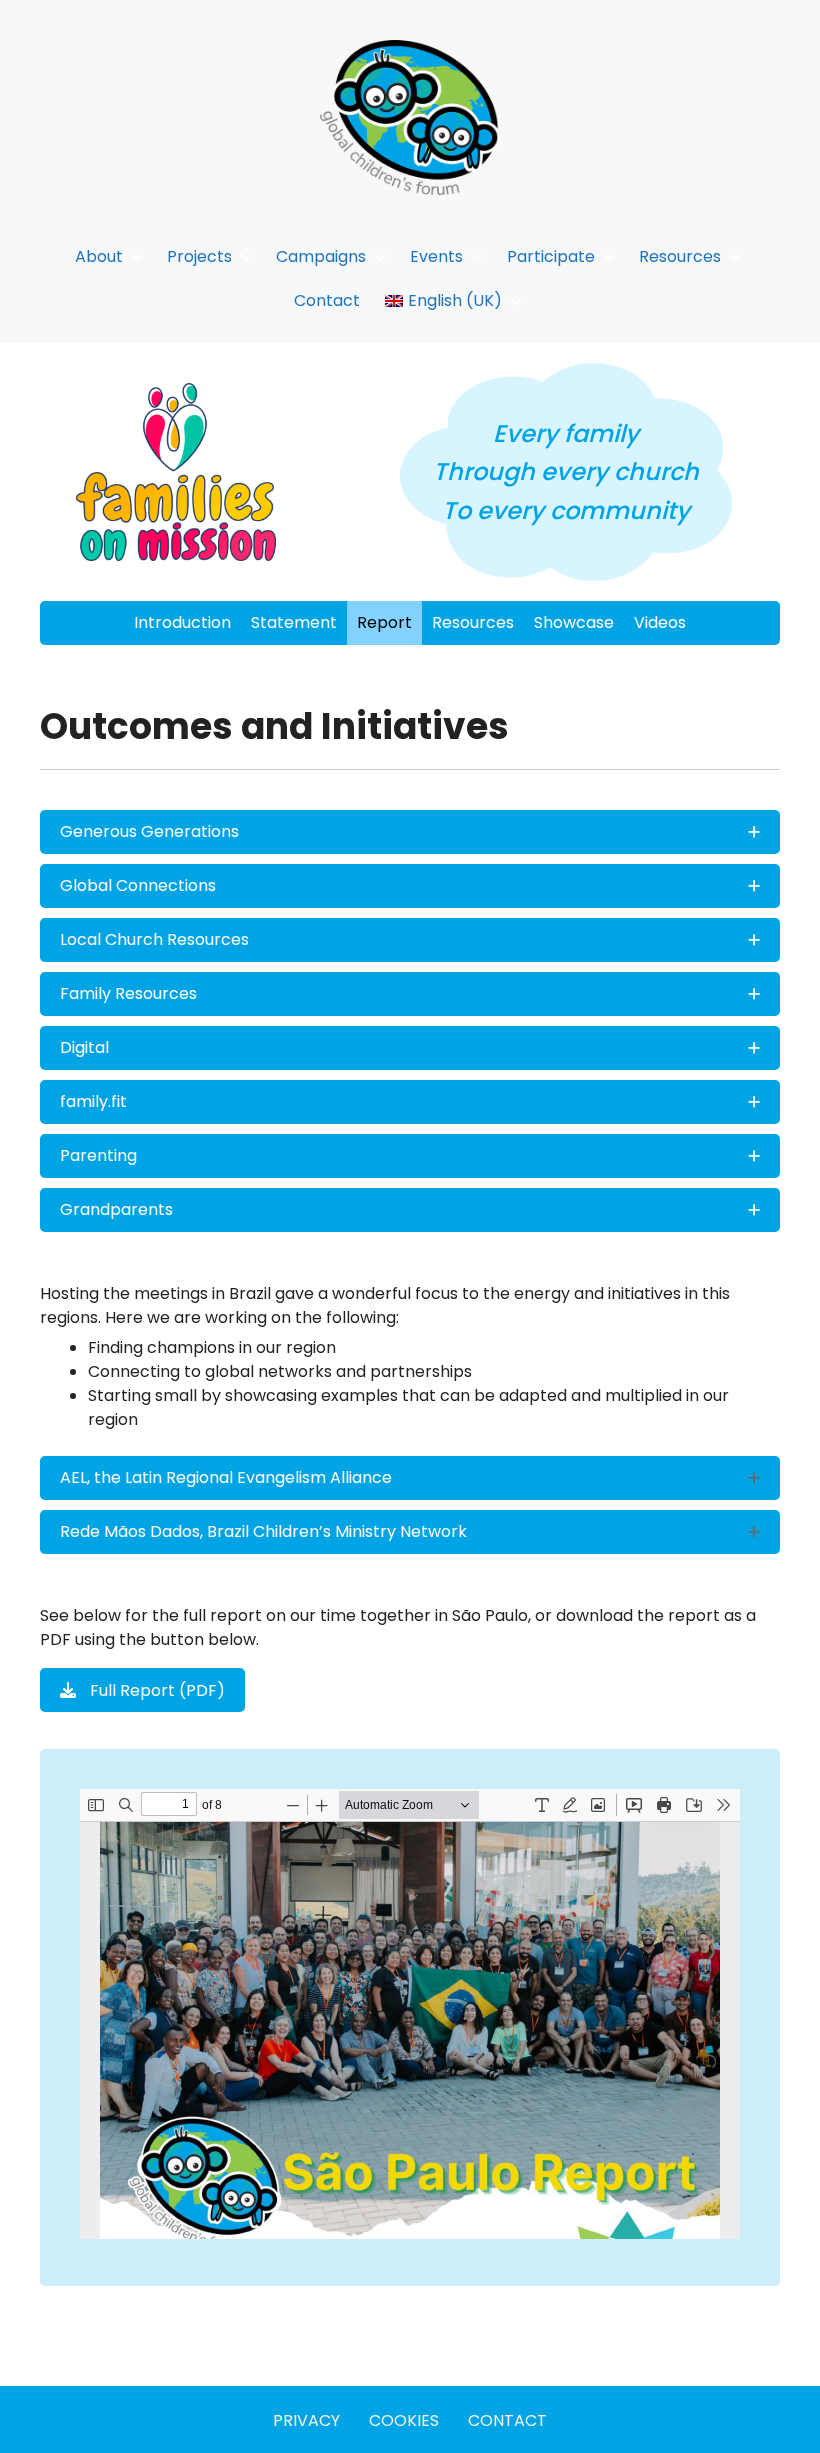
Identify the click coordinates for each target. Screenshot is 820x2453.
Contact (507, 2420)
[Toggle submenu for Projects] (246, 256)
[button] (410, 832)
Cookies (404, 2420)
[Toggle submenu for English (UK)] (516, 300)
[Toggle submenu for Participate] (609, 256)
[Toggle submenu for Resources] (735, 256)
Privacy (306, 2420)
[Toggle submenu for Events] (477, 256)
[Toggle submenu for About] (137, 256)
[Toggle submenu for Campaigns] (380, 256)
